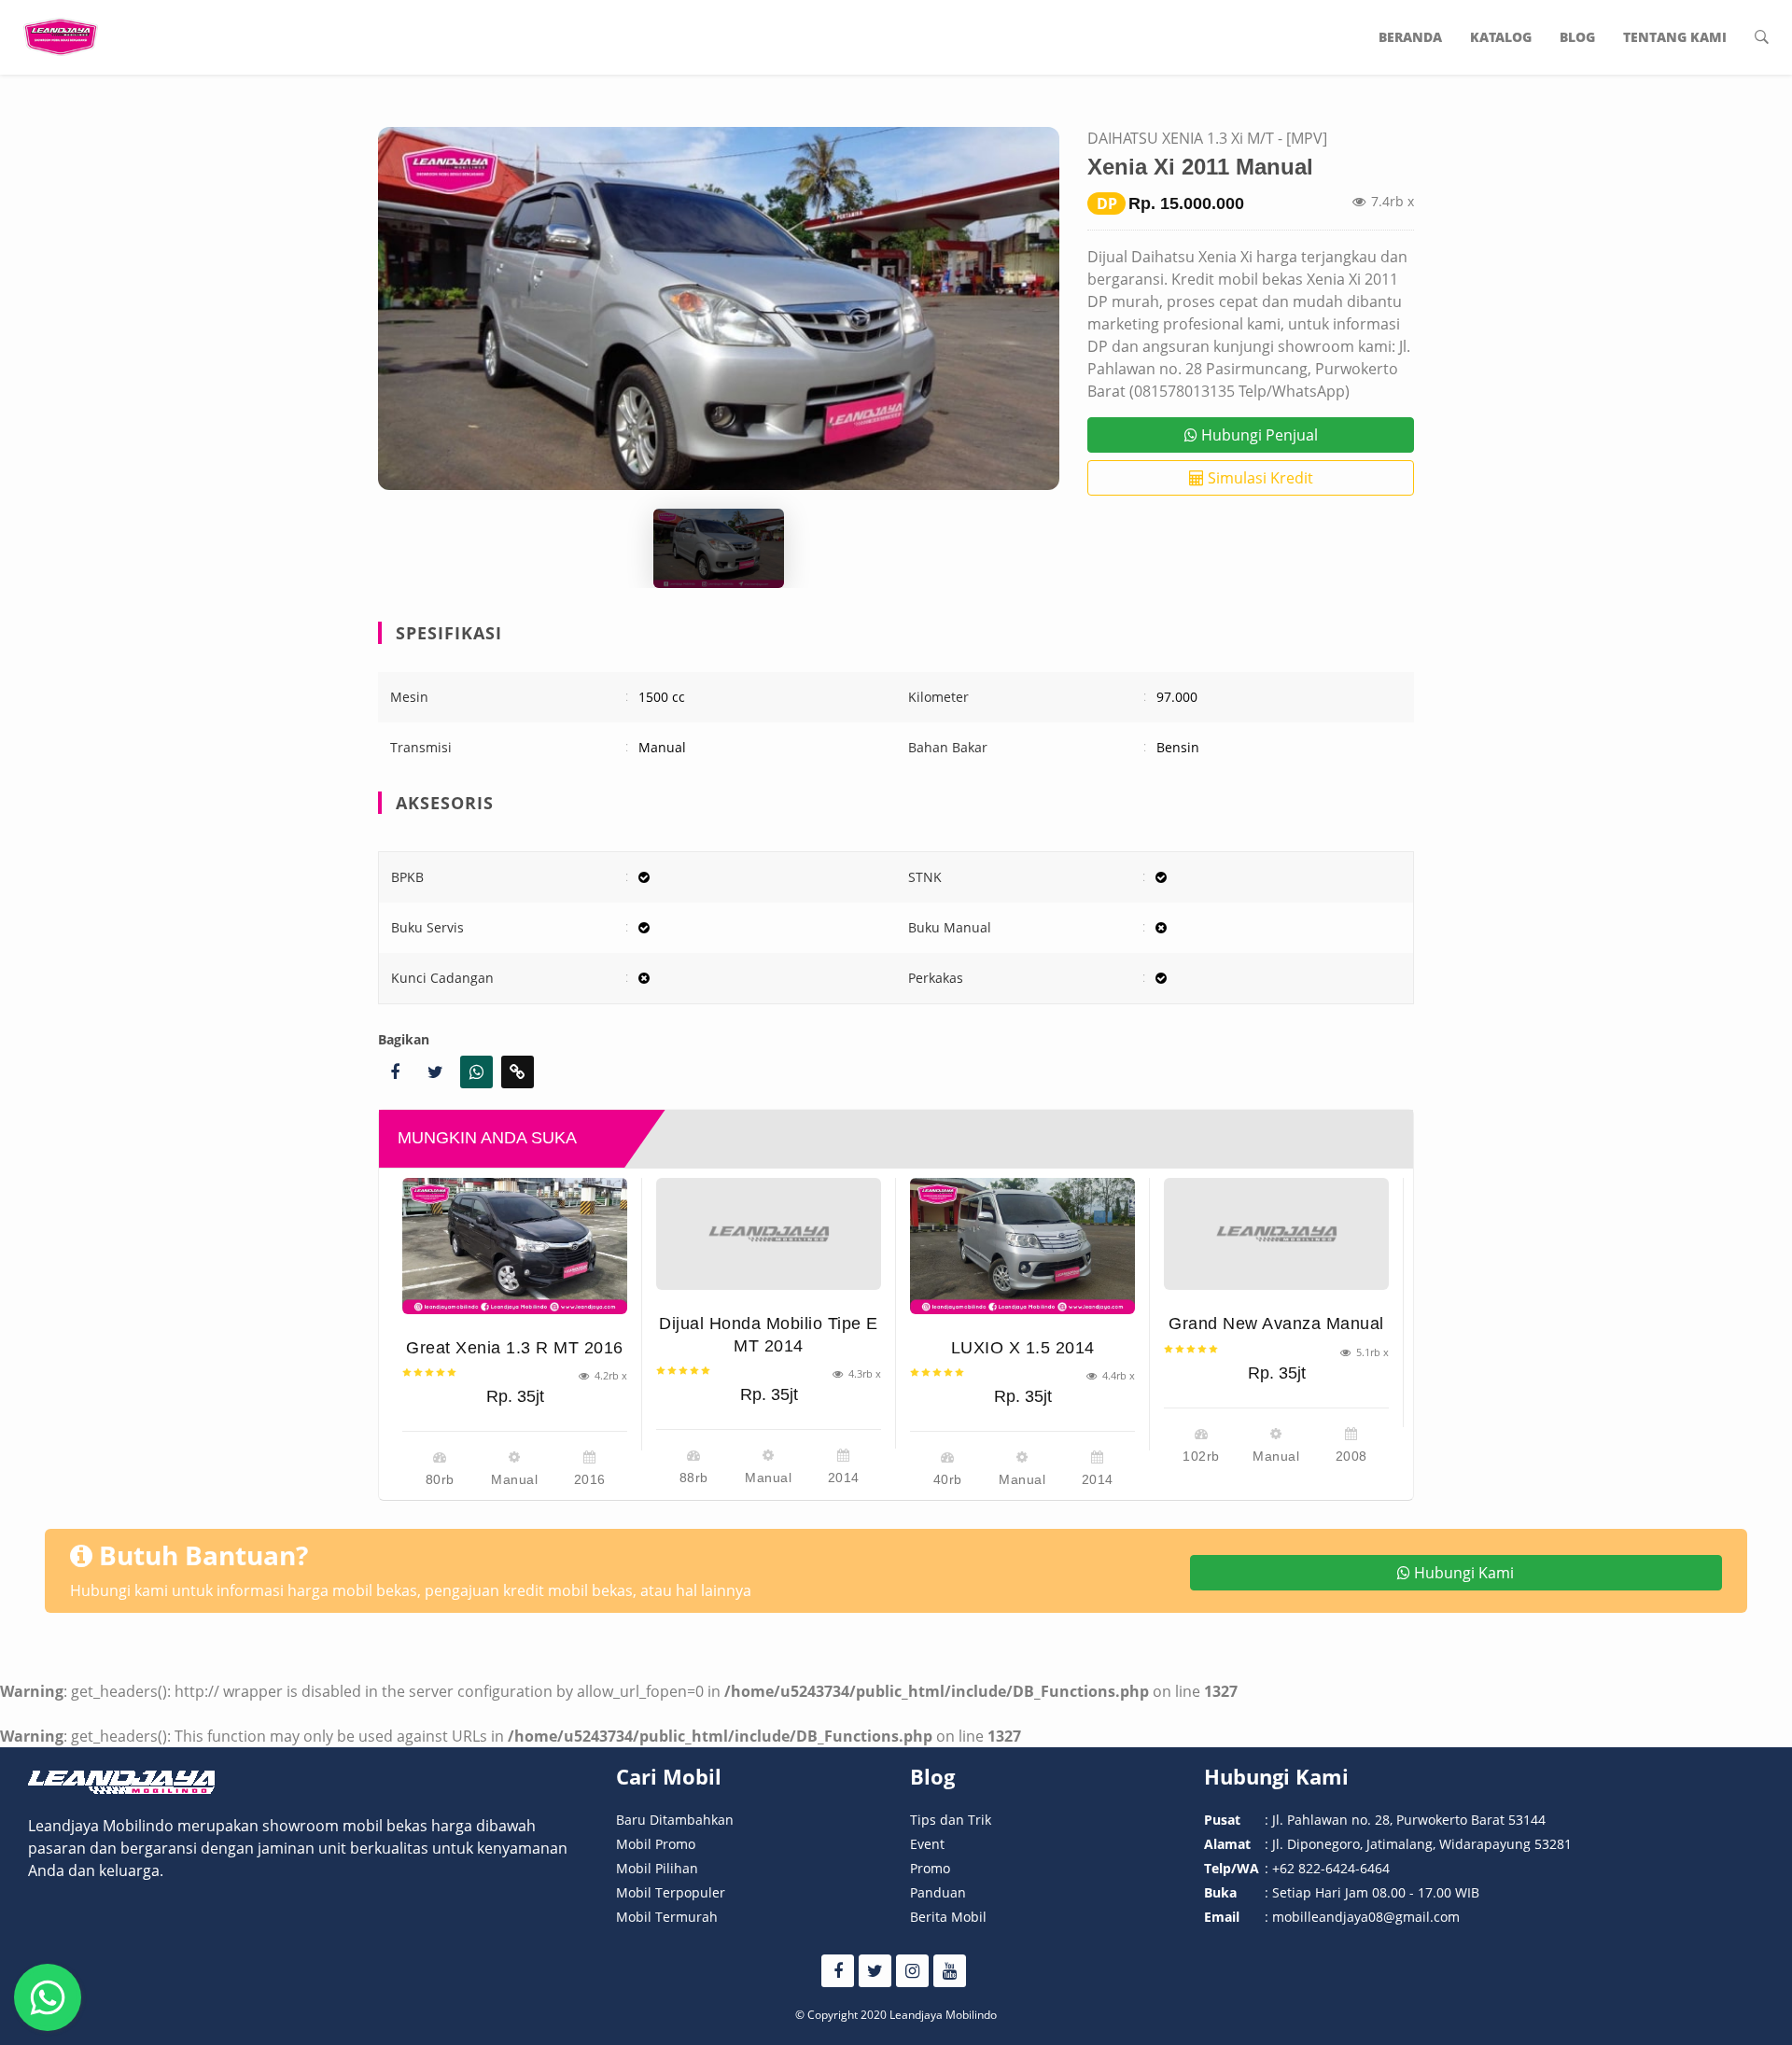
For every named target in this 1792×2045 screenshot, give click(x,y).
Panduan (938, 1892)
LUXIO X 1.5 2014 (1023, 1348)
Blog (1577, 37)
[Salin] (518, 1072)
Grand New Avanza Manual (1276, 1324)
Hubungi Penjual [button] (1258, 435)
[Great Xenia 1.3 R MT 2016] (515, 1246)
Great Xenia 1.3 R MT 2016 (515, 1348)
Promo (930, 1868)
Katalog (1501, 37)
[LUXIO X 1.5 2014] (1022, 1246)
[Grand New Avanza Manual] (1276, 1234)
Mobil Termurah (667, 1917)
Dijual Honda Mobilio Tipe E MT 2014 (769, 1334)
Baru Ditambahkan (675, 1820)
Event (927, 1844)
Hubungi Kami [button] (1462, 1573)
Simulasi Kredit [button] (1259, 478)
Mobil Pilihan (657, 1868)
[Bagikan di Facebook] (394, 1072)
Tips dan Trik (951, 1820)
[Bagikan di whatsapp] (476, 1072)
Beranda (1410, 37)
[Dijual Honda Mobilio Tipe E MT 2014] (769, 1234)
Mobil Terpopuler (671, 1892)
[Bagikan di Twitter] (435, 1072)
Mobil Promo (656, 1844)
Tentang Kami (1675, 37)
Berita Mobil (948, 1917)
